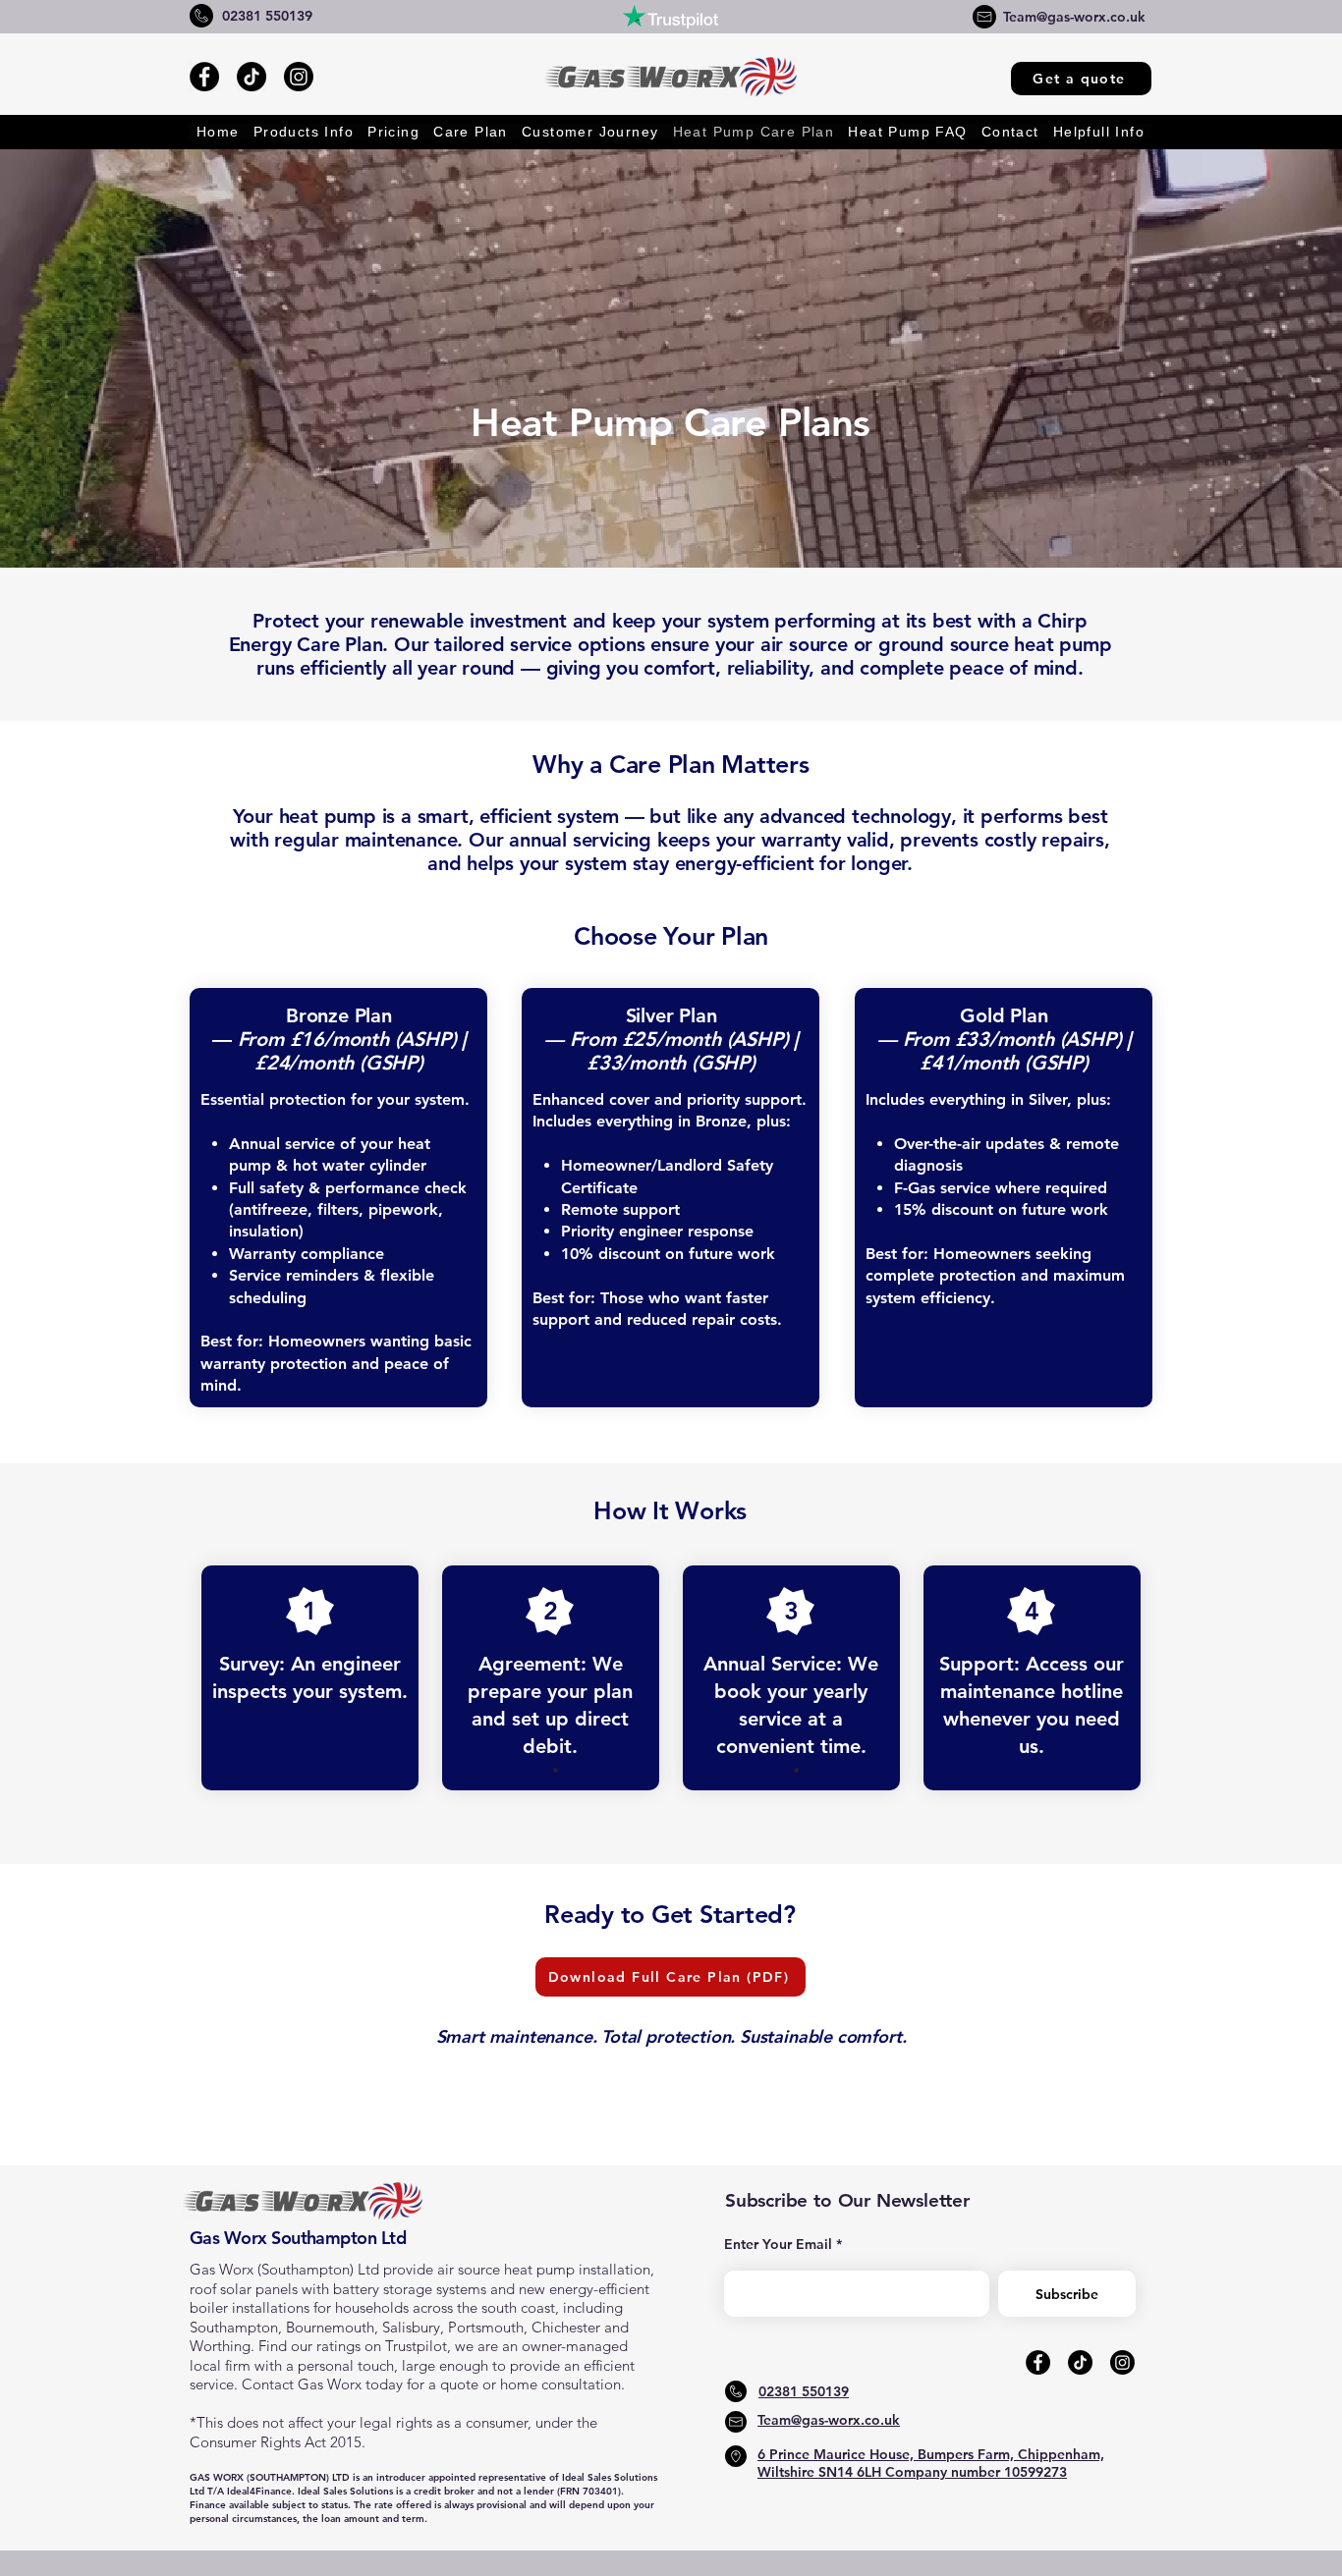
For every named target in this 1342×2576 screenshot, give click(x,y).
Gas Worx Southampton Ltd (298, 2238)
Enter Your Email (778, 2244)
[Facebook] (204, 77)
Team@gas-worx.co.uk (1074, 17)
